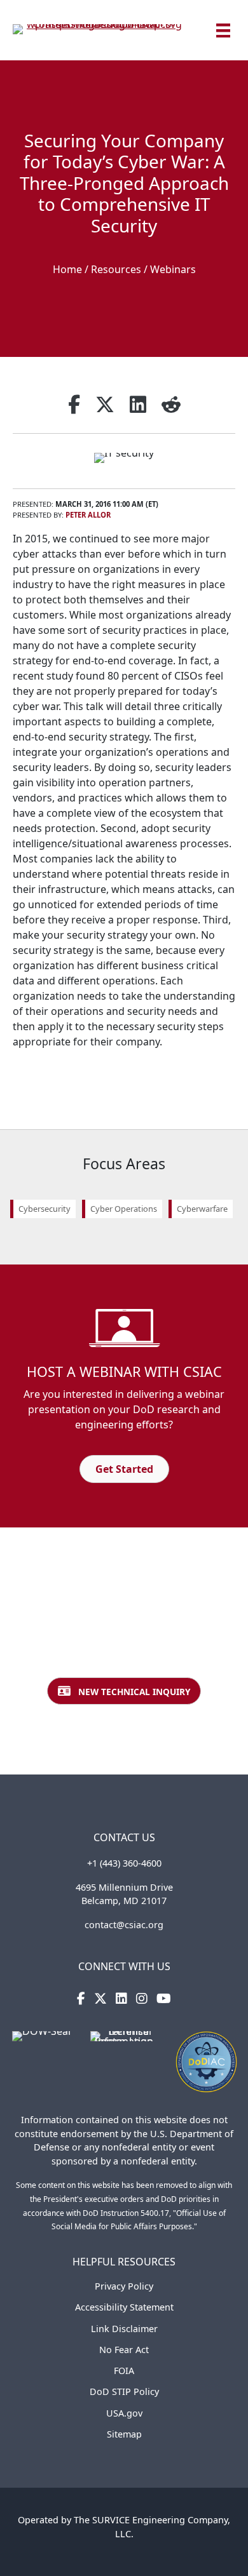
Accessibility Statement (124, 2307)
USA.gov (124, 2413)
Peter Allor (88, 515)
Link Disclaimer (124, 2329)
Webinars (173, 269)
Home (67, 269)
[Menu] (223, 30)
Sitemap (124, 2434)
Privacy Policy (124, 2286)
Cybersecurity (45, 1209)
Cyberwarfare (202, 1209)
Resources (116, 269)
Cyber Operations (124, 1209)
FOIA (124, 2371)
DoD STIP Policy (124, 2392)
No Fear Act (124, 2350)
